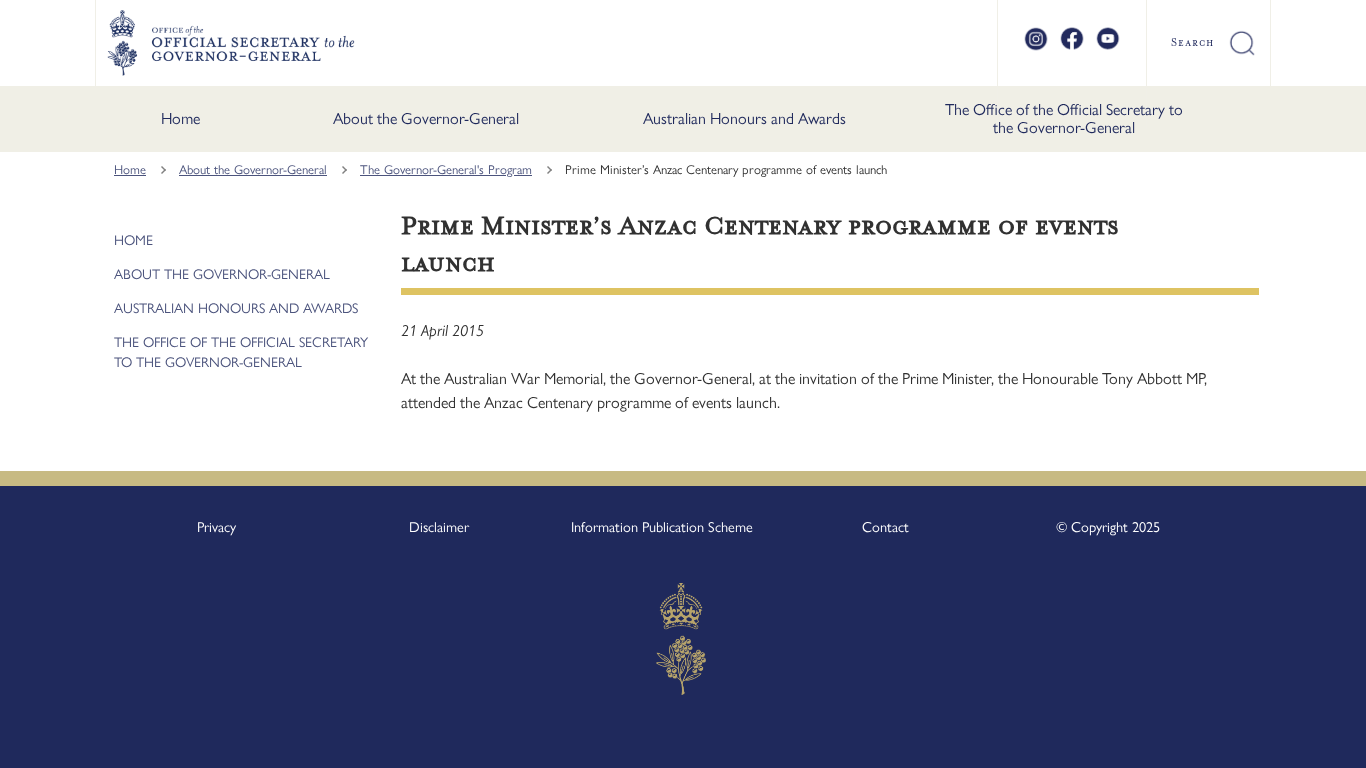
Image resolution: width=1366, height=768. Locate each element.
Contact (885, 527)
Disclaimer (439, 527)
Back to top (1298, 739)
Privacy (216, 527)
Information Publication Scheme (662, 527)
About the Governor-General (426, 118)
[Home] (230, 43)
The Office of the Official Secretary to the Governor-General (1064, 118)
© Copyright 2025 (1108, 527)
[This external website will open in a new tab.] (1036, 47)
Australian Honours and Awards (744, 118)
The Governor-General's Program (446, 169)
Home (180, 118)
